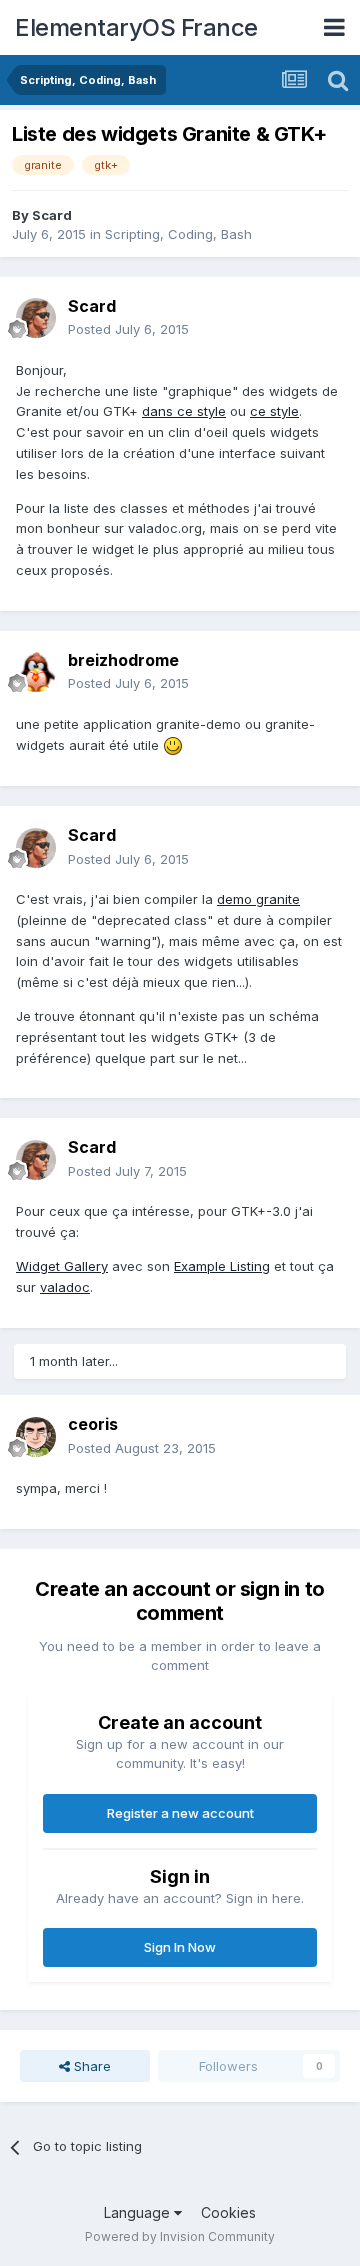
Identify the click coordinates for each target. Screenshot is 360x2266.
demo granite (258, 899)
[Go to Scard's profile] (36, 318)
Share (90, 2066)
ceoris (93, 1424)
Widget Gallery (62, 1266)
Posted (128, 329)
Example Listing (222, 1266)
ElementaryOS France (136, 27)
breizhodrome (123, 660)
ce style (274, 411)
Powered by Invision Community (180, 2236)
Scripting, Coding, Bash (178, 234)
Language (139, 2212)
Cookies (228, 2212)
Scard (52, 215)
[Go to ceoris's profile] (36, 1437)
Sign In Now (180, 1947)
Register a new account (180, 1813)
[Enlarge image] (173, 745)
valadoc (65, 1287)
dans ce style (184, 411)
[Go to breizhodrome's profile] (36, 672)
